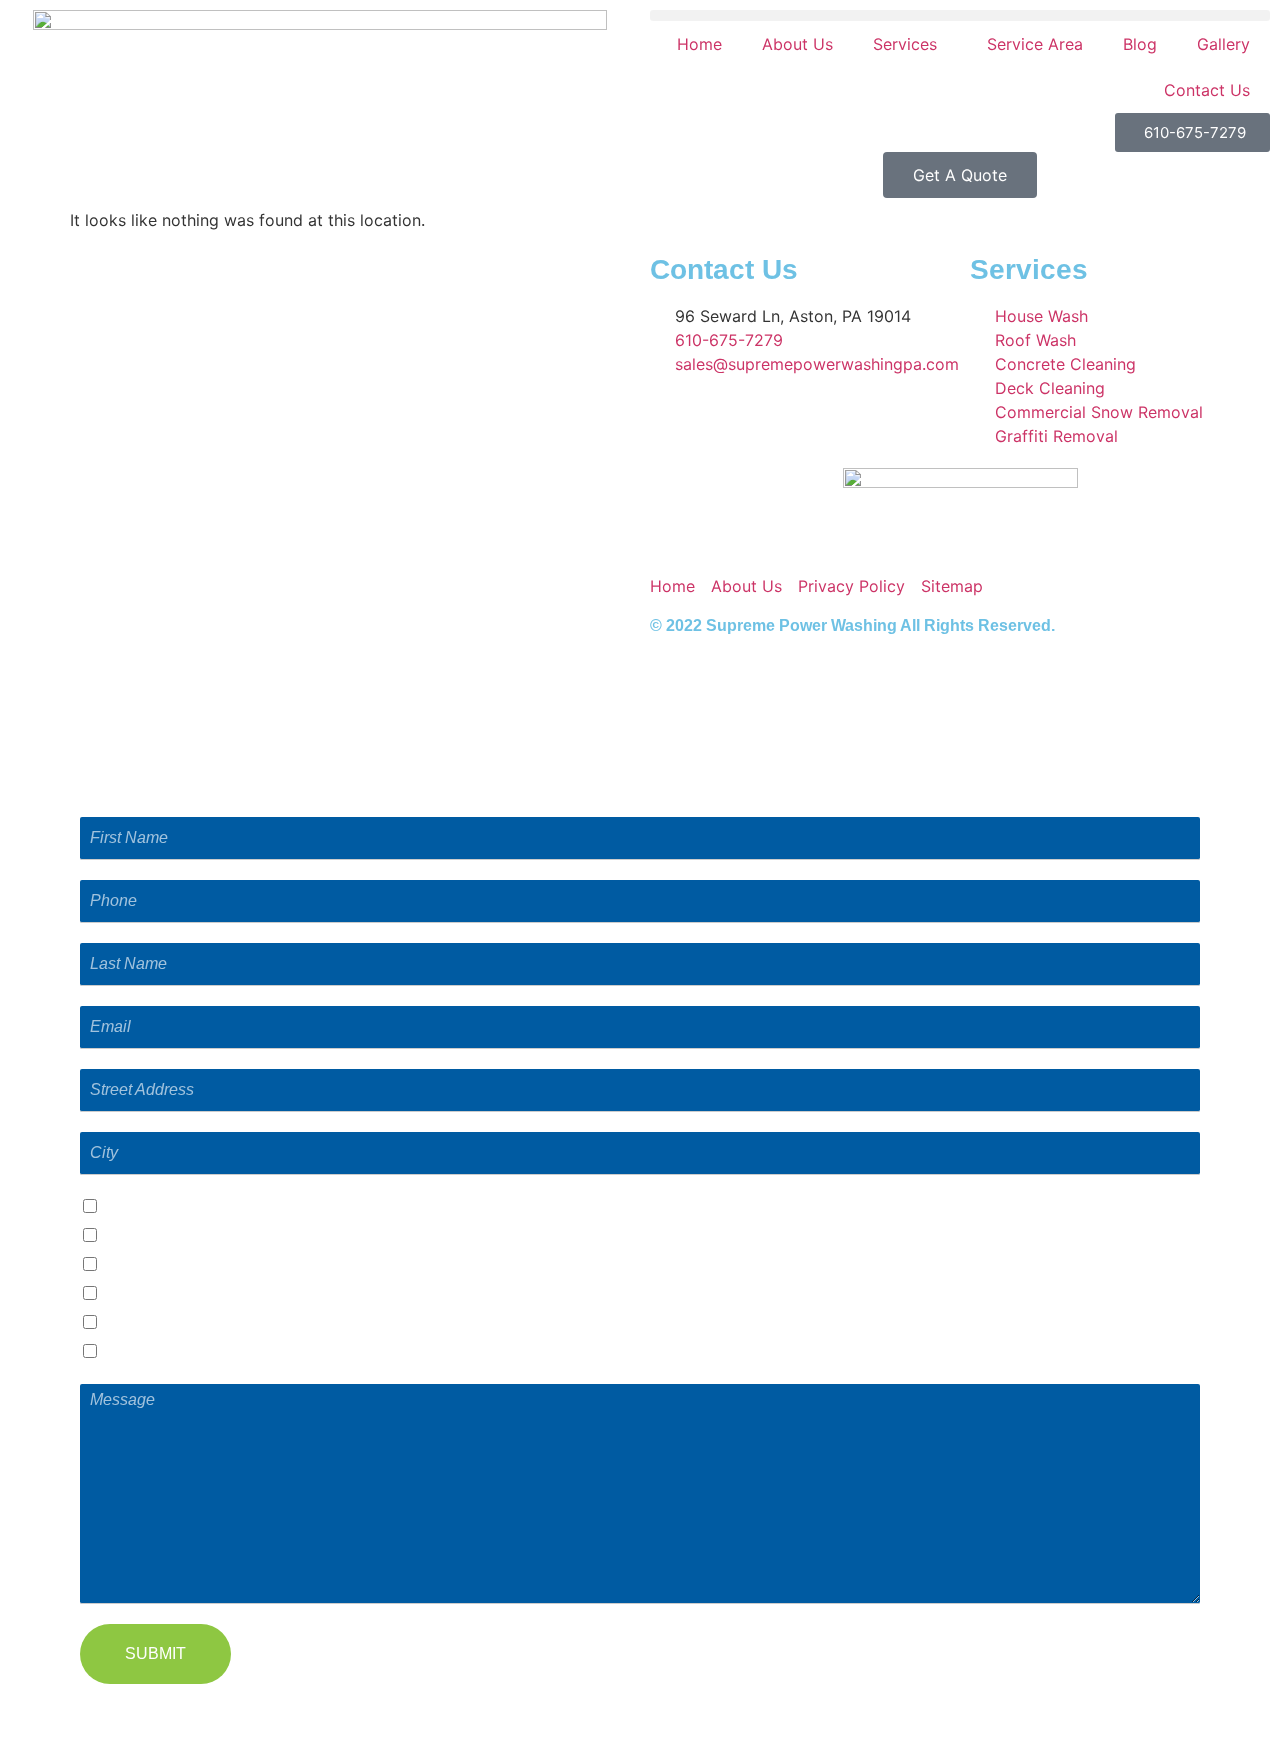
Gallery (1223, 44)
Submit (155, 1653)
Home (699, 44)
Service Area (1035, 44)
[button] (960, 15)
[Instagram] (730, 543)
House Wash (153, 1236)
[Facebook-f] (675, 543)
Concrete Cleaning (174, 1294)
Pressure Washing (172, 1207)
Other (126, 1352)
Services (905, 44)
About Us (797, 44)
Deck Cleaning (160, 1323)
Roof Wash (146, 1265)
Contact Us (1207, 90)
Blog (1140, 44)
